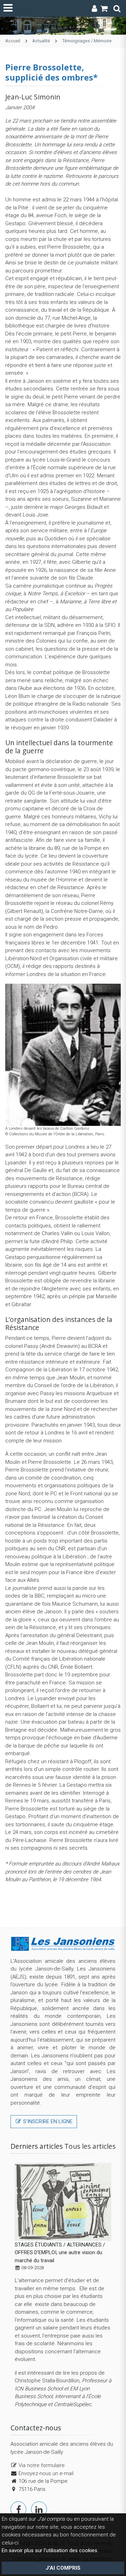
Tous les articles (90, 2146)
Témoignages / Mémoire (87, 41)
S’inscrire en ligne (47, 2121)
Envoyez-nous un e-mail (46, 2473)
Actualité (41, 41)
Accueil (13, 41)
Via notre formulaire (42, 2465)
